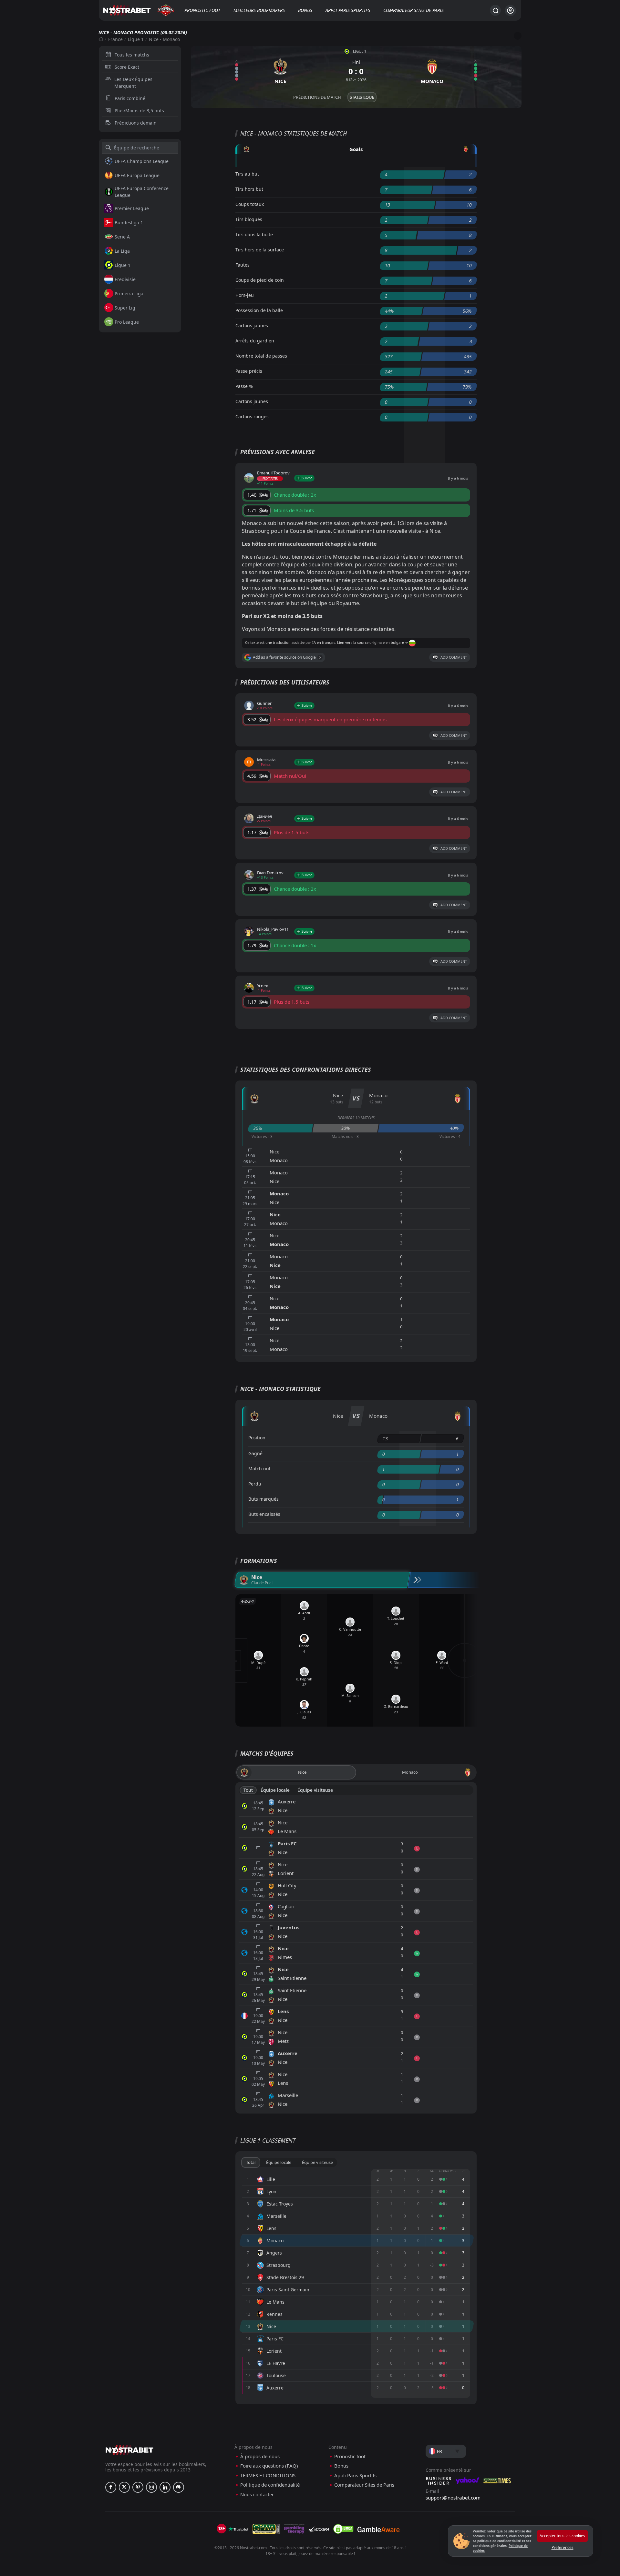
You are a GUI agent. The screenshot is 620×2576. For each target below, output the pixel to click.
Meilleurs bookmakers (259, 10)
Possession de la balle (259, 310)
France (115, 39)
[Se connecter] (510, 10)
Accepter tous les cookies (562, 2536)
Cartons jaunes (252, 325)
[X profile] (124, 2487)
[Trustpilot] (238, 2529)
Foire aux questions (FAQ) (269, 2466)
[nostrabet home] (129, 2450)
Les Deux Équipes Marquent (133, 83)
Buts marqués (263, 1499)
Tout (248, 1790)
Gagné (255, 1453)
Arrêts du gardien (255, 341)
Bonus (305, 10)
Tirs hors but (249, 189)
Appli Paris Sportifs (348, 10)
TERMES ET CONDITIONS (268, 2475)
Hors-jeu (245, 295)
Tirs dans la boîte (254, 234)
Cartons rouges (252, 416)
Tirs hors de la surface (260, 250)
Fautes (243, 265)
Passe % (244, 386)
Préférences (563, 2547)
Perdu (255, 1484)
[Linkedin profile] (165, 2487)
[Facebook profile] (111, 2487)
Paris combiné (130, 98)
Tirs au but (247, 174)
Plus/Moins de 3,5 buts (139, 111)
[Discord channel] (179, 2487)
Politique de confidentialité (270, 2485)
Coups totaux (250, 204)
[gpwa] (266, 2529)
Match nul (259, 1469)
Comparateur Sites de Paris (413, 10)
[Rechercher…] (495, 10)
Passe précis (249, 371)
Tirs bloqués (249, 219)
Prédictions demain (136, 123)
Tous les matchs (132, 55)
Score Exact (127, 67)
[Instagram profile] (151, 2487)
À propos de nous (260, 2456)
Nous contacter (257, 2495)
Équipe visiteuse (315, 1790)
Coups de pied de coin (260, 280)
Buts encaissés (264, 1514)
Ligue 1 (136, 39)
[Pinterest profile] (138, 2487)
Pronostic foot (202, 10)
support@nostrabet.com (453, 2498)
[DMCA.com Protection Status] (343, 2529)
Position (257, 1438)
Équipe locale (275, 1790)
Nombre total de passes (261, 356)
